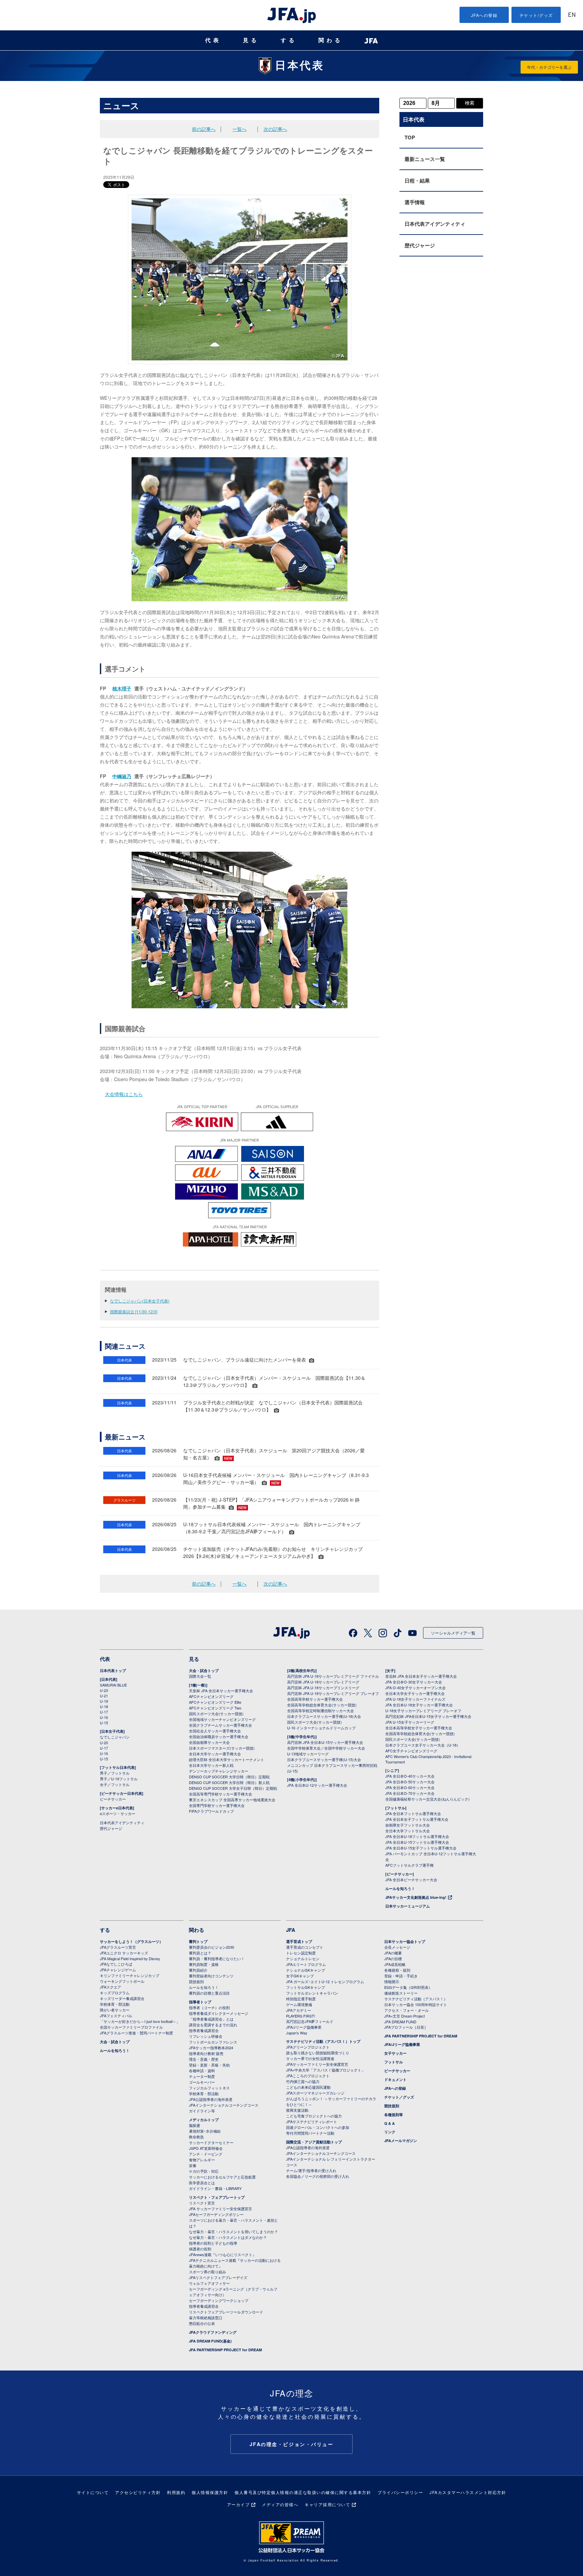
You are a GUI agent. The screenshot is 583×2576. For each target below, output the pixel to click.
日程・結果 (417, 181)
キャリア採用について (327, 2504)
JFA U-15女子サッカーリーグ (410, 1722)
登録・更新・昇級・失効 (209, 2065)
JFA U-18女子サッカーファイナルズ (415, 1699)
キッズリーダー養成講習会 (122, 1998)
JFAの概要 (393, 1953)
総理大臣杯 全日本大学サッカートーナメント (227, 1759)
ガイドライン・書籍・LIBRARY (215, 2188)
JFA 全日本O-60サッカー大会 (410, 1787)
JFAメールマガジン (401, 2141)
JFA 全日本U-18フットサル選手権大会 (417, 1836)
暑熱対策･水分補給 (205, 2131)
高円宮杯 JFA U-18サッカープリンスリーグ (323, 1688)
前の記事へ (204, 129)
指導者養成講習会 (204, 2030)
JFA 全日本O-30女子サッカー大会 (414, 1682)
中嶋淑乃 (122, 776)
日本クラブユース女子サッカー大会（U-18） (423, 1745)
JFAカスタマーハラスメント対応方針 (468, 2492)
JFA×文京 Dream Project (405, 2016)
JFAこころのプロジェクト (308, 2076)
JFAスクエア (110, 1987)
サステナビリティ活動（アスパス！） (416, 1999)
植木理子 (122, 688)
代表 (213, 40)
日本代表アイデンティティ (435, 224)
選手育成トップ (299, 1941)
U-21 (104, 1696)
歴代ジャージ (420, 245)
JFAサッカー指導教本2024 (211, 2048)
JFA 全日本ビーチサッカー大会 (411, 1880)
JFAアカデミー (299, 2010)
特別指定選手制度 (301, 1999)
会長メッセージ (397, 1947)
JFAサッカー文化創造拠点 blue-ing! (416, 1897)
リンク (390, 2132)
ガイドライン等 (202, 2111)
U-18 (104, 1706)
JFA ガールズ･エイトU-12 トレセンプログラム (325, 1981)
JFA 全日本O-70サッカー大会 (410, 1793)
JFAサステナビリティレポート (312, 2121)
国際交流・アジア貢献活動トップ (314, 2142)
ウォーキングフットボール (122, 1981)
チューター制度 (202, 2076)
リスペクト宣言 (202, 2203)
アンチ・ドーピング (206, 2154)
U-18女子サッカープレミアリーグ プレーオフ (423, 1710)
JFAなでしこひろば (116, 1964)
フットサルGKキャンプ (306, 1987)
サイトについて (93, 2492)
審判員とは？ (200, 1953)
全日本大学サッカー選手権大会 (215, 1754)
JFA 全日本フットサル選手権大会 (413, 1813)
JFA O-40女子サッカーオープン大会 (415, 1688)
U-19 (104, 1701)
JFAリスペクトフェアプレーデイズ (218, 2277)
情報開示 (392, 1981)
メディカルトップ (204, 2120)
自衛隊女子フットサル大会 (408, 1825)
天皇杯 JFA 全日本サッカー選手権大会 (221, 1691)
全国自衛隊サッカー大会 (209, 1742)
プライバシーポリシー (400, 2492)
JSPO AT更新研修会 (206, 2148)
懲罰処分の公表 (202, 2323)
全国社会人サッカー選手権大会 (215, 1731)
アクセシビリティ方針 (138, 2492)
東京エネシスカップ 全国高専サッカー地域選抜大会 (232, 1800)
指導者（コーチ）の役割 (209, 2007)
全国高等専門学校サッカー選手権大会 (220, 1794)
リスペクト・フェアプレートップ (217, 2197)
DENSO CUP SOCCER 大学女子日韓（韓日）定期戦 (233, 1788)
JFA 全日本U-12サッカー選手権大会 (317, 1785)
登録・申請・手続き (401, 1976)
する (289, 40)
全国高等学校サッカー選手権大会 (315, 1699)
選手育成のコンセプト (305, 1947)
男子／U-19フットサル (119, 1779)
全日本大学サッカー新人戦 (211, 1765)
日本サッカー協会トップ (405, 1941)
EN (572, 15)
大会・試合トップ (204, 1670)
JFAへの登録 (484, 15)
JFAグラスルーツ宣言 (118, 1947)
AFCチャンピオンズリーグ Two (215, 1708)
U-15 (104, 1723)
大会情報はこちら (124, 1094)
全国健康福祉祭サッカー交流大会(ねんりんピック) (427, 1799)
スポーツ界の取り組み (207, 2272)
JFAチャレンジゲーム (118, 1970)
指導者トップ (200, 2002)
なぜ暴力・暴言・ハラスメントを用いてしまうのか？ (233, 2231)
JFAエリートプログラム (306, 1964)
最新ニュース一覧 (425, 159)
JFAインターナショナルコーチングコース (224, 2105)
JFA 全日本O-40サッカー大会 (410, 1776)
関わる (331, 40)
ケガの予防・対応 (204, 2171)
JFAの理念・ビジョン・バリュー (292, 2444)
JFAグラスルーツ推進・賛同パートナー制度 (136, 2033)
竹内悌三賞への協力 (303, 2081)
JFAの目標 (393, 1958)
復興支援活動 (297, 2110)
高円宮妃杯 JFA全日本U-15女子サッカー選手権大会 (428, 1716)
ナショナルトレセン (303, 1958)
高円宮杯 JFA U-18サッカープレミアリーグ (323, 1682)
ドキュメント (395, 2079)
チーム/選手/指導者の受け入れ (311, 2170)
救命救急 (196, 2137)
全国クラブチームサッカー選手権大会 (220, 1725)
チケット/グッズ (536, 15)
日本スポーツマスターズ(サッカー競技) (222, 1748)
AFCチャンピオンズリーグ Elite (215, 1702)
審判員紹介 (198, 1970)
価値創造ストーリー (401, 1993)
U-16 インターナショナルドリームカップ (321, 1728)
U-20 (104, 1743)
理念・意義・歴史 (204, 2059)
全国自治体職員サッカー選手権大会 (219, 1736)
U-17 (104, 1712)
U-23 (104, 1690)
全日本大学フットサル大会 (408, 1831)
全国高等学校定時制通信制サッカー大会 (321, 1710)
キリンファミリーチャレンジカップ (130, 1975)
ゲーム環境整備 (299, 2004)
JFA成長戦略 (395, 1964)
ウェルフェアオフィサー (209, 2283)
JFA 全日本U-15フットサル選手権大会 (417, 1842)
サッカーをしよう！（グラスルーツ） (131, 1941)
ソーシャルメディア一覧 (453, 1633)
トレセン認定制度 (301, 1953)
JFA (291, 1930)
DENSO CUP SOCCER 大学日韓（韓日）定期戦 (229, 1777)
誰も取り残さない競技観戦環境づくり (318, 2053)
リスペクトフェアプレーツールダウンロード (226, 2312)
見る (251, 40)
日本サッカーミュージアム (408, 1906)
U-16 (104, 1717)
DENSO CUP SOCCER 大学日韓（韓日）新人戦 (229, 1782)
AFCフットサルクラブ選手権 (409, 1865)
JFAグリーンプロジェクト (308, 2047)
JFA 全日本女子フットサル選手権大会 (417, 1819)
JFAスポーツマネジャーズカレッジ (315, 2093)
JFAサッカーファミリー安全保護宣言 (317, 2064)
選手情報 (415, 202)
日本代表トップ (113, 1670)
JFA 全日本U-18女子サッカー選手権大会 (419, 1705)
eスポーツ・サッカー (118, 1813)
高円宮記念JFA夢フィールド (310, 2021)
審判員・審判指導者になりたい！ (217, 1958)
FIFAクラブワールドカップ (211, 1811)
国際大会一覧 (200, 1676)
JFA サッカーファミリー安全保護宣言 (220, 2209)
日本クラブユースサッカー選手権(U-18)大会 (324, 1716)
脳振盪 (195, 2125)
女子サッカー (395, 2053)
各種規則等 (394, 2115)
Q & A (390, 2123)
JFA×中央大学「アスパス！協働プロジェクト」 (326, 2070)
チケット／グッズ (399, 2097)
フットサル (394, 2062)
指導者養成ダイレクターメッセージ (219, 2013)
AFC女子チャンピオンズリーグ (411, 1751)
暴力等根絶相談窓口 (206, 2318)
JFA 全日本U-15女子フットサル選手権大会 (421, 1848)
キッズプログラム (115, 1993)
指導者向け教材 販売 (206, 2053)
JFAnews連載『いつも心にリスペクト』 (223, 2254)
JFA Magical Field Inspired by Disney (130, 1958)
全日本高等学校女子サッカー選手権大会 (419, 1728)
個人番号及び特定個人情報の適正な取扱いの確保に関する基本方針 (303, 2492)
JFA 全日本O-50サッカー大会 (410, 1782)
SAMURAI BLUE (113, 1685)
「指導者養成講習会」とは (211, 2019)
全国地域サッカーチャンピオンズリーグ (222, 1719)
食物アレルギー (202, 2160)
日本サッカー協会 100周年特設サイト (416, 2004)
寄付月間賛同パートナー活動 (310, 2133)
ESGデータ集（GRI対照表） (408, 1987)
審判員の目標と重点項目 (209, 1993)
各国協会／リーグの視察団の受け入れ (318, 2176)
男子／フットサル (115, 1773)
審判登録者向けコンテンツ (211, 1976)
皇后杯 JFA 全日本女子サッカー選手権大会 (421, 1676)
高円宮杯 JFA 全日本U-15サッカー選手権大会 (325, 1742)
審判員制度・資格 (204, 1964)
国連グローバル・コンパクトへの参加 (318, 2127)
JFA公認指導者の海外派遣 (211, 2099)
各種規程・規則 (397, 1970)
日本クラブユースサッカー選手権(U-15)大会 (324, 1759)
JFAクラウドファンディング (213, 2332)
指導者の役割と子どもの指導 (213, 2243)
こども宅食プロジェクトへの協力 (314, 2116)
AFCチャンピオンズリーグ (211, 1696)
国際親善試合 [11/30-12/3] (134, 1311)
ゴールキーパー (202, 2082)
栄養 (193, 2165)
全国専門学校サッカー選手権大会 (217, 1805)
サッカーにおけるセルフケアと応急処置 (222, 2177)
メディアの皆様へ (280, 2504)
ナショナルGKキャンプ (306, 1970)
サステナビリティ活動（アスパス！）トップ (323, 2041)
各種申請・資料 (202, 2071)
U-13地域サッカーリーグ (308, 1754)
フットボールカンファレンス (213, 2042)
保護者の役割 (200, 2249)
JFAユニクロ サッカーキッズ (124, 1953)
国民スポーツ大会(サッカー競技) (216, 1714)
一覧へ (240, 129)
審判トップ (198, 1941)
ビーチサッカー (113, 1799)
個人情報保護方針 (210, 2492)
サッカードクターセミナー (211, 2142)
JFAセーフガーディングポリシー (216, 2214)
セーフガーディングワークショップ (219, 2300)
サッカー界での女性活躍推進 (310, 2058)
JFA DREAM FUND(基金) (210, 2341)
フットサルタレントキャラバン (312, 1993)
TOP (410, 137)
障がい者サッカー (115, 2010)
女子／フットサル (115, 1784)
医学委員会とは (202, 2183)
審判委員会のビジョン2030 (212, 1947)
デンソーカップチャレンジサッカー (219, 1771)
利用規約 (176, 2492)
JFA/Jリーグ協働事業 (304, 2027)
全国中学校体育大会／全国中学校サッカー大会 (326, 1748)
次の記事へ (275, 129)
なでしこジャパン (115, 1737)
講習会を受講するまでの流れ (213, 2025)
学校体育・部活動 (115, 2004)
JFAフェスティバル (116, 2016)
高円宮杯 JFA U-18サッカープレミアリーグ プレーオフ (333, 1693)
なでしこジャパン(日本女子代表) (140, 1301)
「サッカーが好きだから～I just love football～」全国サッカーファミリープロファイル (140, 2024)
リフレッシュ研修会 (206, 2036)
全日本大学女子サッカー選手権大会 (415, 1693)
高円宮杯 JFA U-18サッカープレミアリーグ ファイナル (333, 1676)
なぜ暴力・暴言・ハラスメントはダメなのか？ (228, 2237)
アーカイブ (239, 2504)
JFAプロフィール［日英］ (406, 2027)
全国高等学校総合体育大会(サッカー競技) (322, 1705)
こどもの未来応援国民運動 (308, 2087)
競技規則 (196, 1981)
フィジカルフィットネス (209, 2088)
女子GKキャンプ (300, 1976)
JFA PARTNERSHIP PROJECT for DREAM (225, 2350)
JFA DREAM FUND (400, 2022)
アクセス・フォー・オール (407, 2010)
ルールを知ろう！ (400, 1888)
